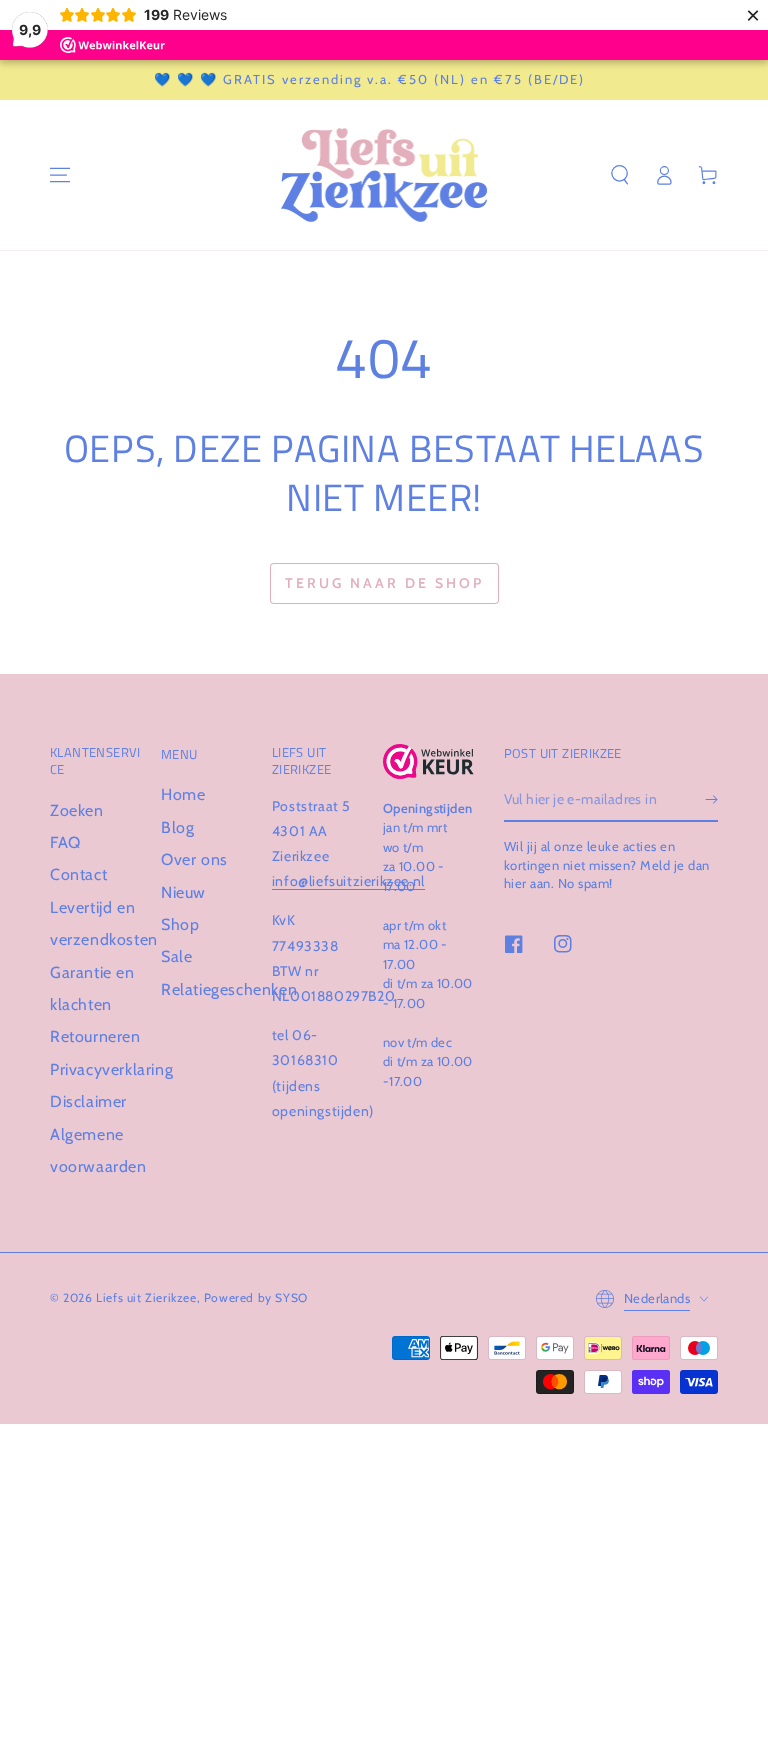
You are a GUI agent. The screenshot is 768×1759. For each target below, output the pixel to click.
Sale (176, 956)
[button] (620, 175)
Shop (180, 924)
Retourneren (95, 1036)
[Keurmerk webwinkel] (428, 761)
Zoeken (77, 810)
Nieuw (183, 892)
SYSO (291, 1297)
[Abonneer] (711, 799)
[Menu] (60, 175)
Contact (78, 874)
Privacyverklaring (111, 1069)
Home (183, 794)
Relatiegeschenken (229, 989)
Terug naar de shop (384, 583)
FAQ (65, 842)
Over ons (194, 859)
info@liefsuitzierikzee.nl (348, 881)
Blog (177, 827)
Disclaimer (88, 1101)
